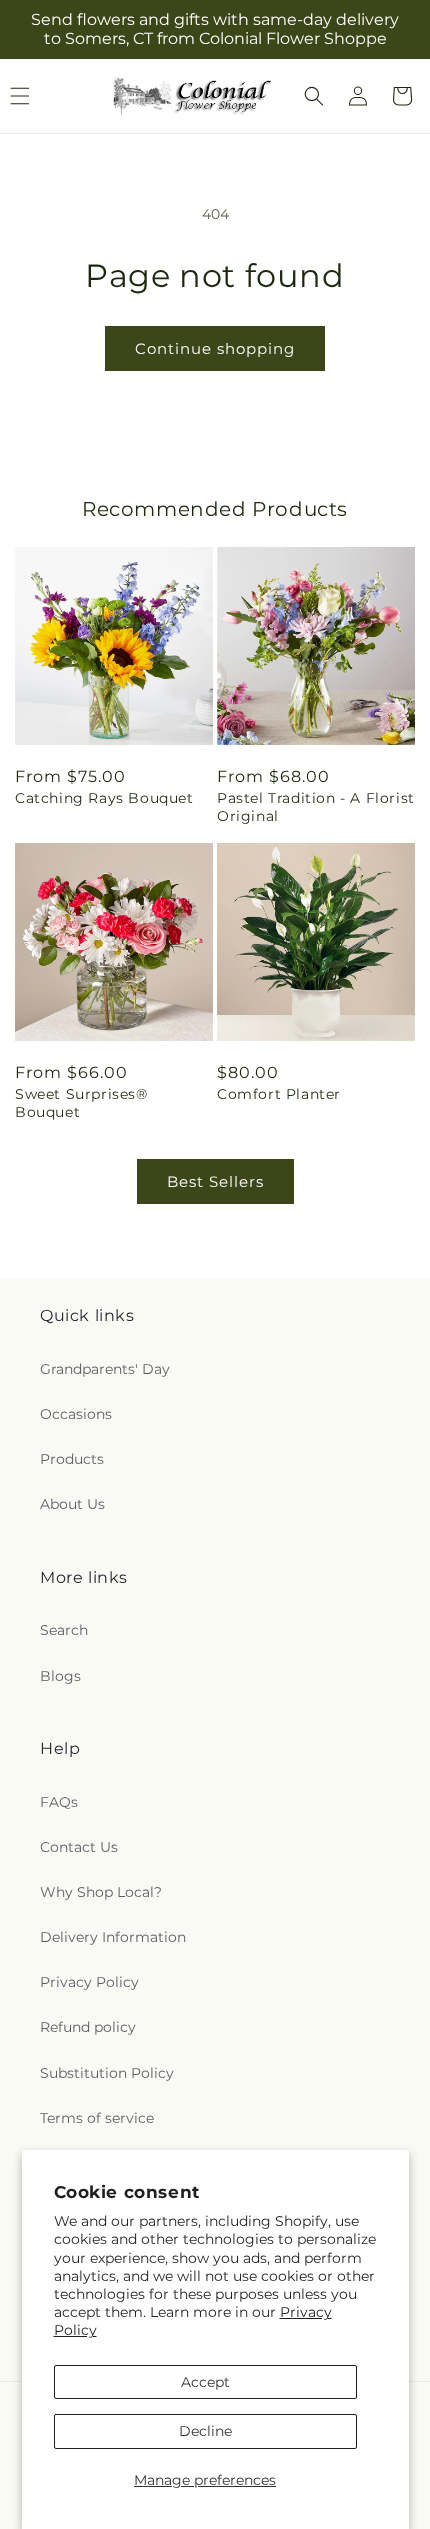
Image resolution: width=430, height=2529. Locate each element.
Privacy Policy (89, 1982)
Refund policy (88, 2027)
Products (72, 1459)
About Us (72, 1504)
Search (64, 1630)
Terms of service (97, 2118)
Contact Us (79, 1847)
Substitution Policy (107, 2073)
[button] (314, 96)
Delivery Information (113, 1937)
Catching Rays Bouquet (104, 798)
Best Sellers (215, 1181)
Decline (205, 2431)
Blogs (60, 1676)
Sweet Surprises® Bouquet (81, 1103)
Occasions (76, 1414)
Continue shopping (215, 348)
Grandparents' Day (105, 1369)
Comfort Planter (279, 1094)
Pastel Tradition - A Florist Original (316, 807)
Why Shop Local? (101, 1892)
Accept (205, 2382)
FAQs (59, 1802)
